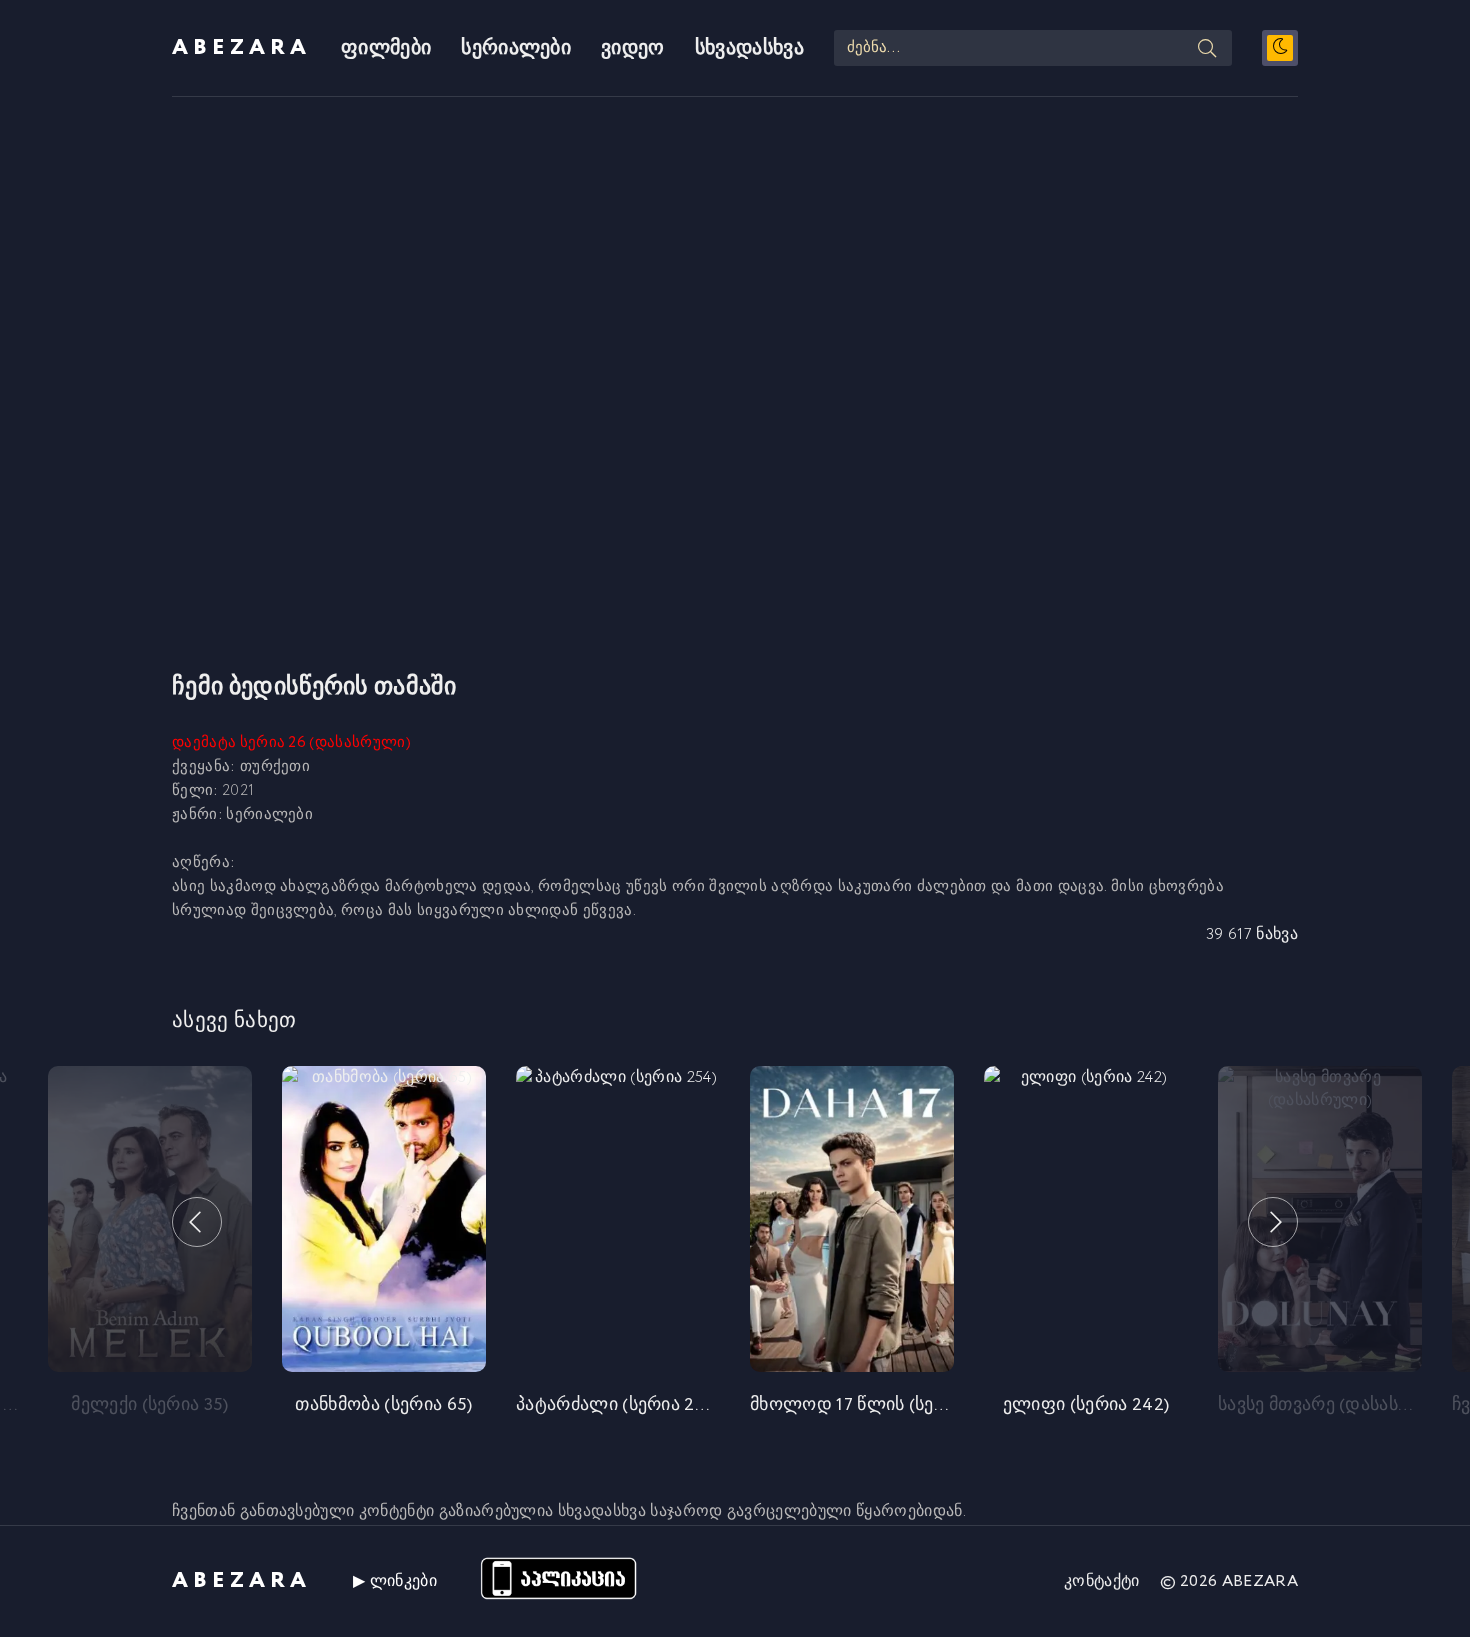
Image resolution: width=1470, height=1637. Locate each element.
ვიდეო (633, 48)
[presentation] (197, 1222)
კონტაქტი (1102, 1581)
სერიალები (516, 48)
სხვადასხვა (749, 48)
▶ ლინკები (395, 1581)
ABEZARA (241, 48)
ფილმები (386, 48)
